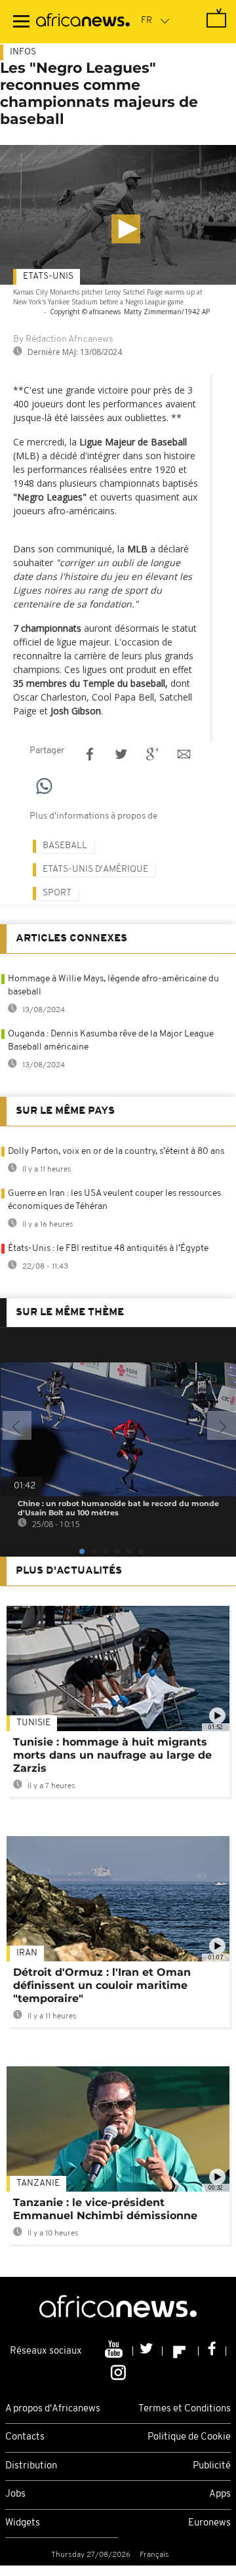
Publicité (212, 2466)
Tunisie (33, 1723)
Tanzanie (38, 2183)
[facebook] (212, 2351)
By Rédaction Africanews (63, 339)
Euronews (209, 2523)
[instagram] (118, 2371)
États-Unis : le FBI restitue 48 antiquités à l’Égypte (108, 1249)
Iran (27, 1953)
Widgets (23, 2523)
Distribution (31, 2466)
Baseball (65, 846)
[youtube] (115, 2351)
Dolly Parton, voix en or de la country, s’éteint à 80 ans (116, 1152)
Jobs (15, 2494)
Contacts (25, 2437)
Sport (57, 893)
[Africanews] (83, 22)
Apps (220, 2494)
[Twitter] (148, 2351)
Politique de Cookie (189, 2437)
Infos (23, 52)
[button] (126, 229)
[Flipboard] (181, 2351)
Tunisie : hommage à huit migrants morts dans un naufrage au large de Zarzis (112, 1755)
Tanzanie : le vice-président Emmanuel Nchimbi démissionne (105, 2209)
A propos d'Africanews (53, 2409)
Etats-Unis (48, 276)
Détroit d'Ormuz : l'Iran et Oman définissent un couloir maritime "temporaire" (102, 1985)
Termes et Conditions (185, 2409)
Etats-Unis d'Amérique (95, 869)
